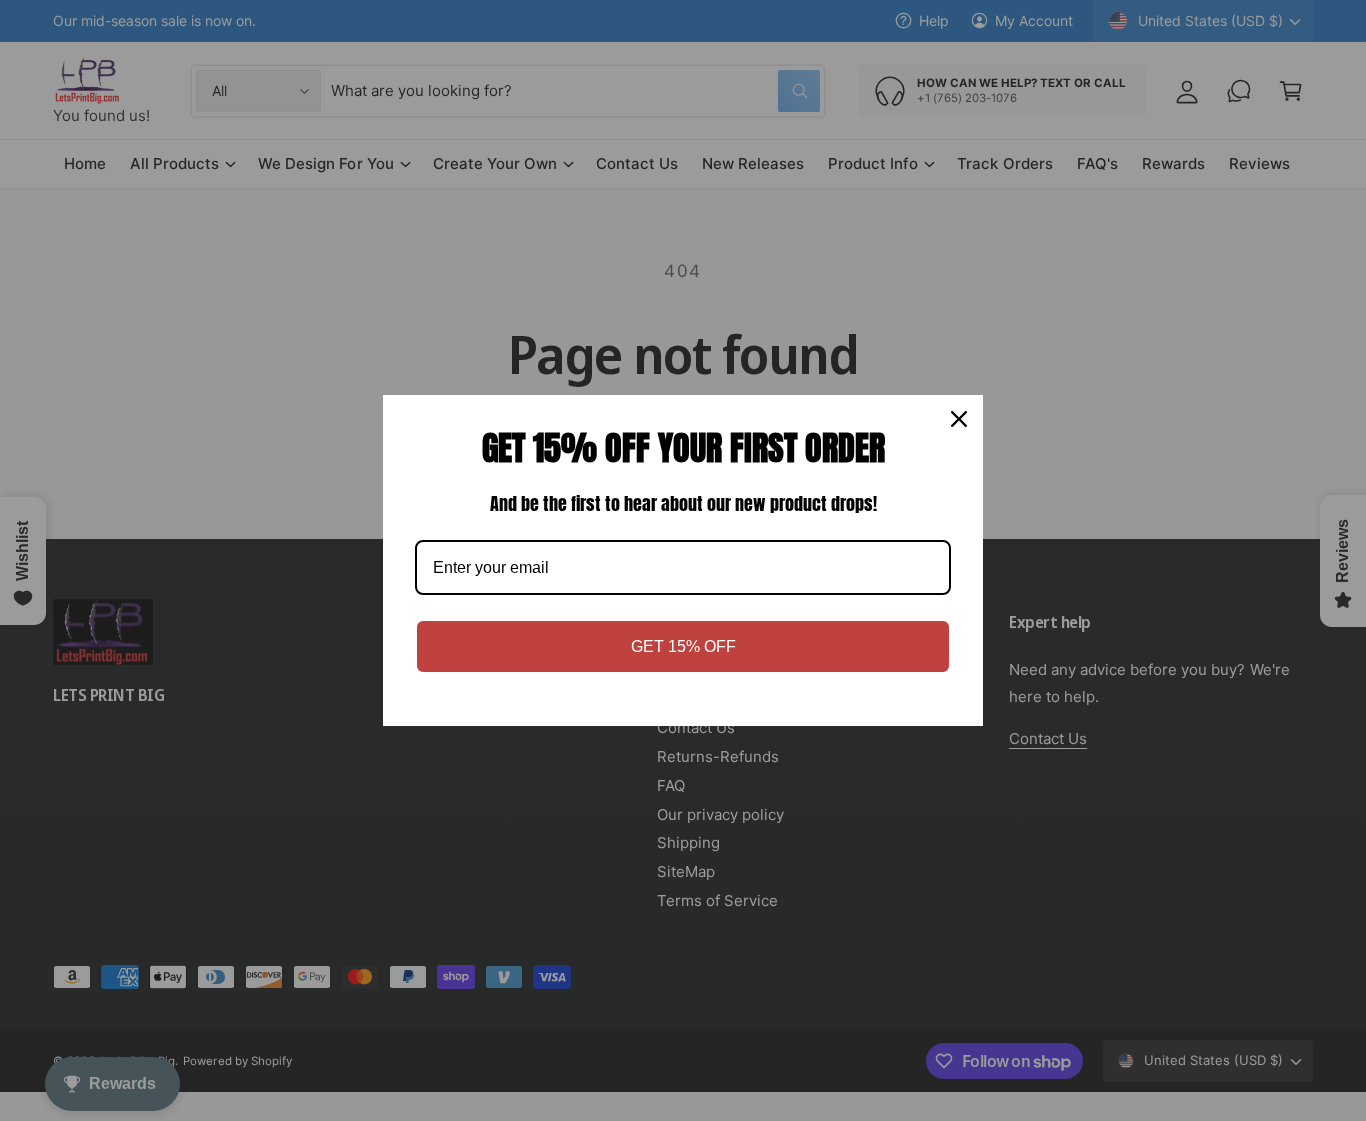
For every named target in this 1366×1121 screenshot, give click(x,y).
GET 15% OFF (683, 646)
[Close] (959, 419)
